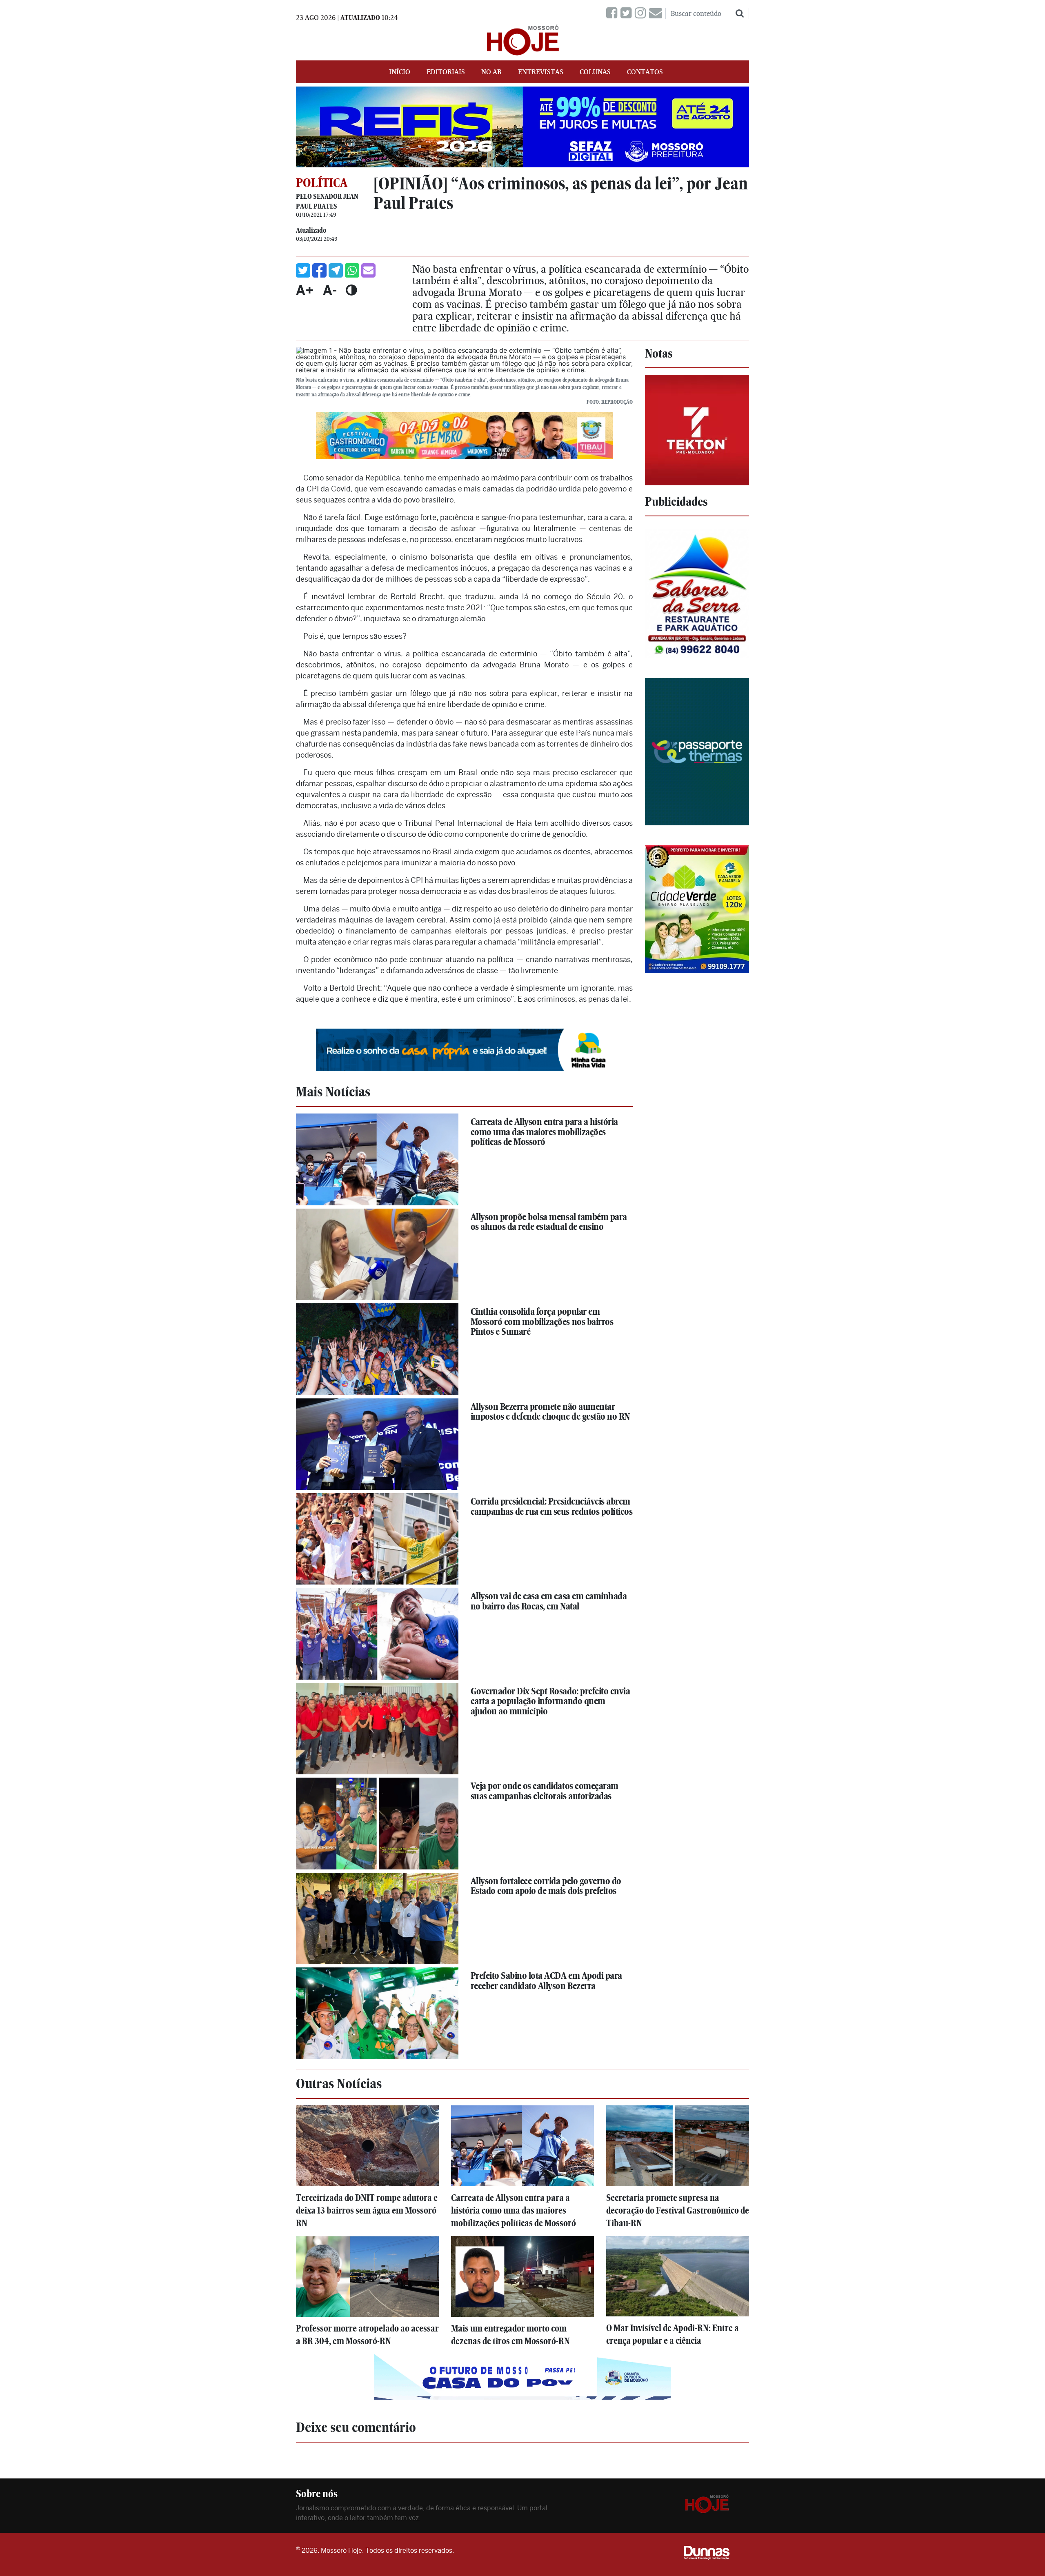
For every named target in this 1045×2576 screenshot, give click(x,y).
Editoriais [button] (446, 72)
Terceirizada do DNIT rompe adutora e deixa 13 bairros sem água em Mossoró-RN (367, 2210)
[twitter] (628, 13)
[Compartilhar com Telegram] (336, 270)
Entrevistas (541, 72)
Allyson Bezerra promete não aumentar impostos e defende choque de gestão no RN (550, 1412)
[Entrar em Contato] (657, 13)
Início (400, 72)
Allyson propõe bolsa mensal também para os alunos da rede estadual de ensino (549, 1222)
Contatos (645, 72)
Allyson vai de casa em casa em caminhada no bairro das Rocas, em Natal (549, 1601)
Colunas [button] (595, 72)
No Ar (491, 72)
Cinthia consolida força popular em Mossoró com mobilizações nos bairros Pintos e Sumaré (542, 1321)
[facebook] (613, 13)
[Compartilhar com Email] (368, 270)
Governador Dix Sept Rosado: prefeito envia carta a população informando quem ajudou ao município (550, 1701)
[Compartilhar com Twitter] (303, 270)
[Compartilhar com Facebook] (319, 270)
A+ (305, 290)
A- (330, 290)
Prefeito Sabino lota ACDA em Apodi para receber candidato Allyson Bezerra (546, 1981)
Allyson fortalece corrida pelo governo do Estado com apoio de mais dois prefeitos (546, 1886)
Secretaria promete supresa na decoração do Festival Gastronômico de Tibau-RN (678, 2210)
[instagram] (642, 13)
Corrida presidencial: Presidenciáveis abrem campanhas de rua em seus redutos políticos (552, 1506)
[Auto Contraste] (351, 290)
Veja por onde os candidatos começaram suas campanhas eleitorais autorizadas (545, 1791)
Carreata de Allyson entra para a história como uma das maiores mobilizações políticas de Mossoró (544, 1132)
